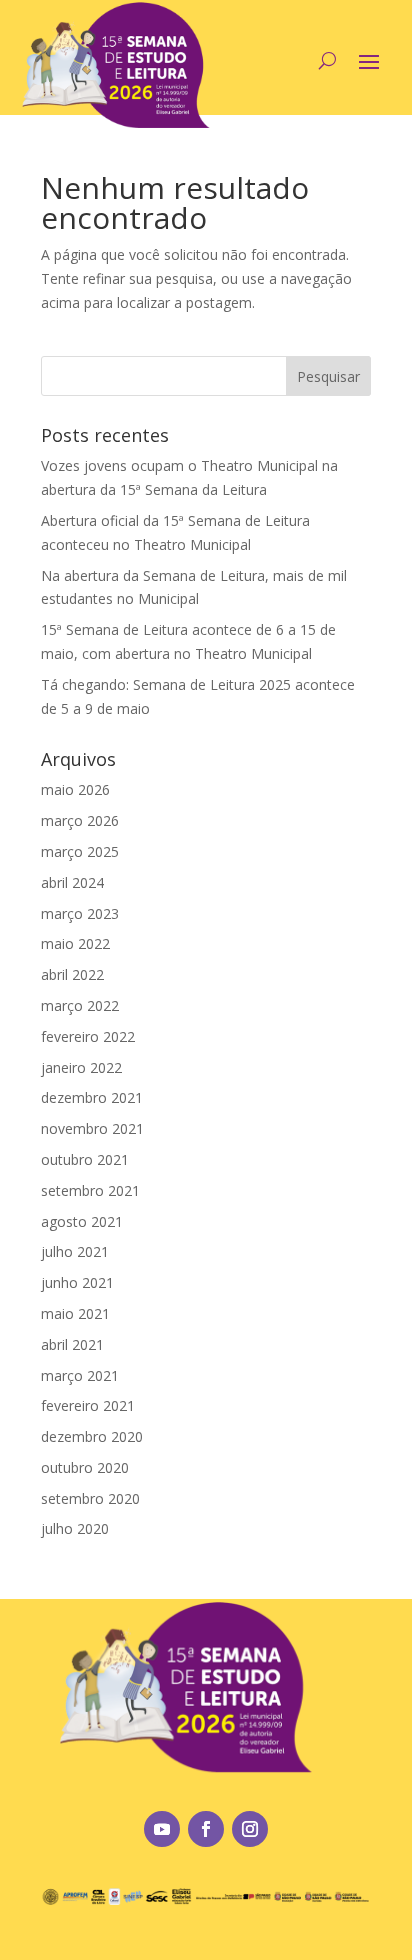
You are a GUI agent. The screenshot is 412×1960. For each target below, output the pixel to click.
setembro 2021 (90, 1190)
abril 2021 (72, 1344)
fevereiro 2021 (88, 1405)
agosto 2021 (82, 1221)
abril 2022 (72, 974)
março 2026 (80, 820)
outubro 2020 (85, 1467)
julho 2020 (75, 1528)
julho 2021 (75, 1251)
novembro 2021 (92, 1128)
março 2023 (80, 913)
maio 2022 (75, 943)
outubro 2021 (85, 1159)
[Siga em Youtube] (162, 1829)
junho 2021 (77, 1282)
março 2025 (80, 851)
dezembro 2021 (92, 1097)
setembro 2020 (90, 1498)
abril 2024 (72, 882)
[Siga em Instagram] (250, 1829)
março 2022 (80, 1005)
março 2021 (80, 1375)
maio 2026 (75, 789)
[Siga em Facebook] (206, 1829)
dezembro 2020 (92, 1436)
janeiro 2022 (81, 1067)
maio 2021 (75, 1313)
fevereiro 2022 (88, 1036)
